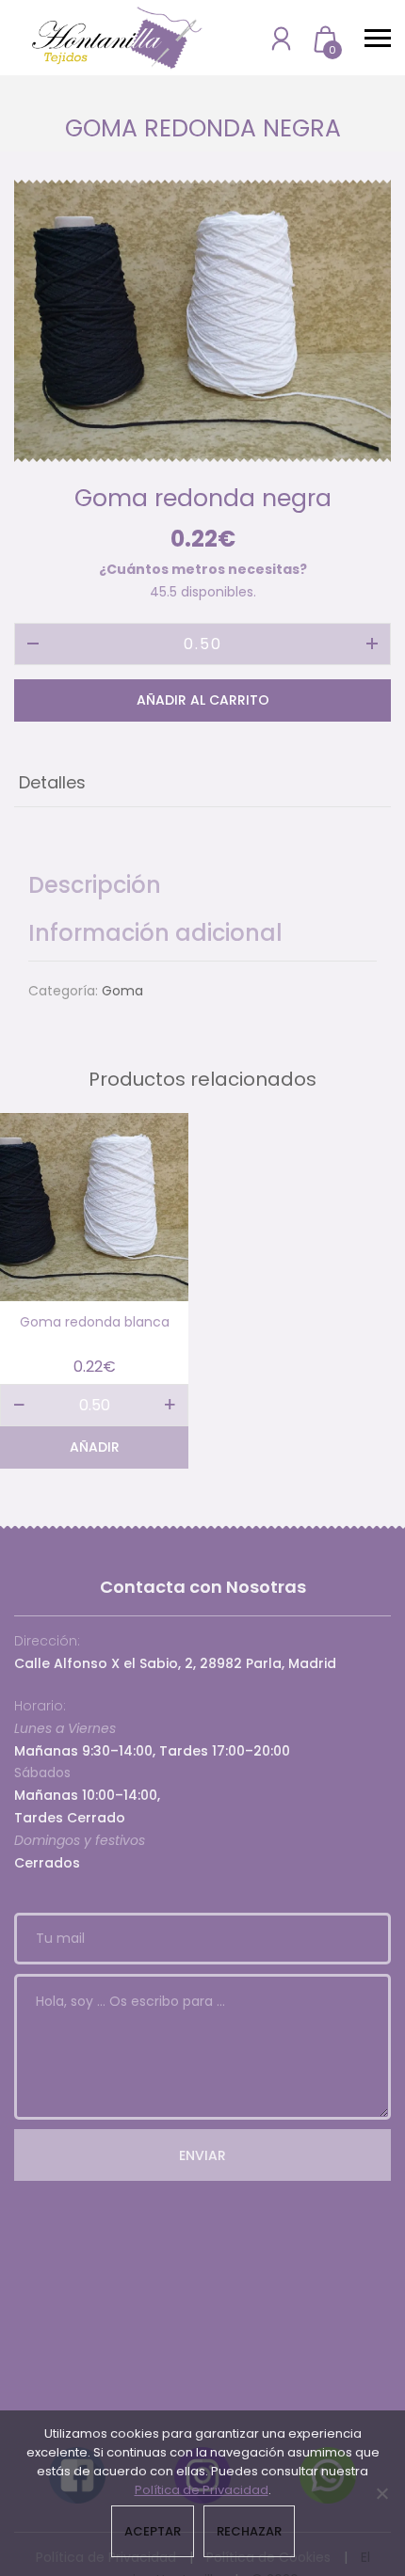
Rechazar (249, 2531)
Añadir (95, 1447)
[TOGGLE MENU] (378, 38)
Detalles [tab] (52, 782)
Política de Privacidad (202, 2490)
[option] (202, 321)
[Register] (281, 38)
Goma (122, 991)
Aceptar (153, 2531)
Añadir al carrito (203, 700)
